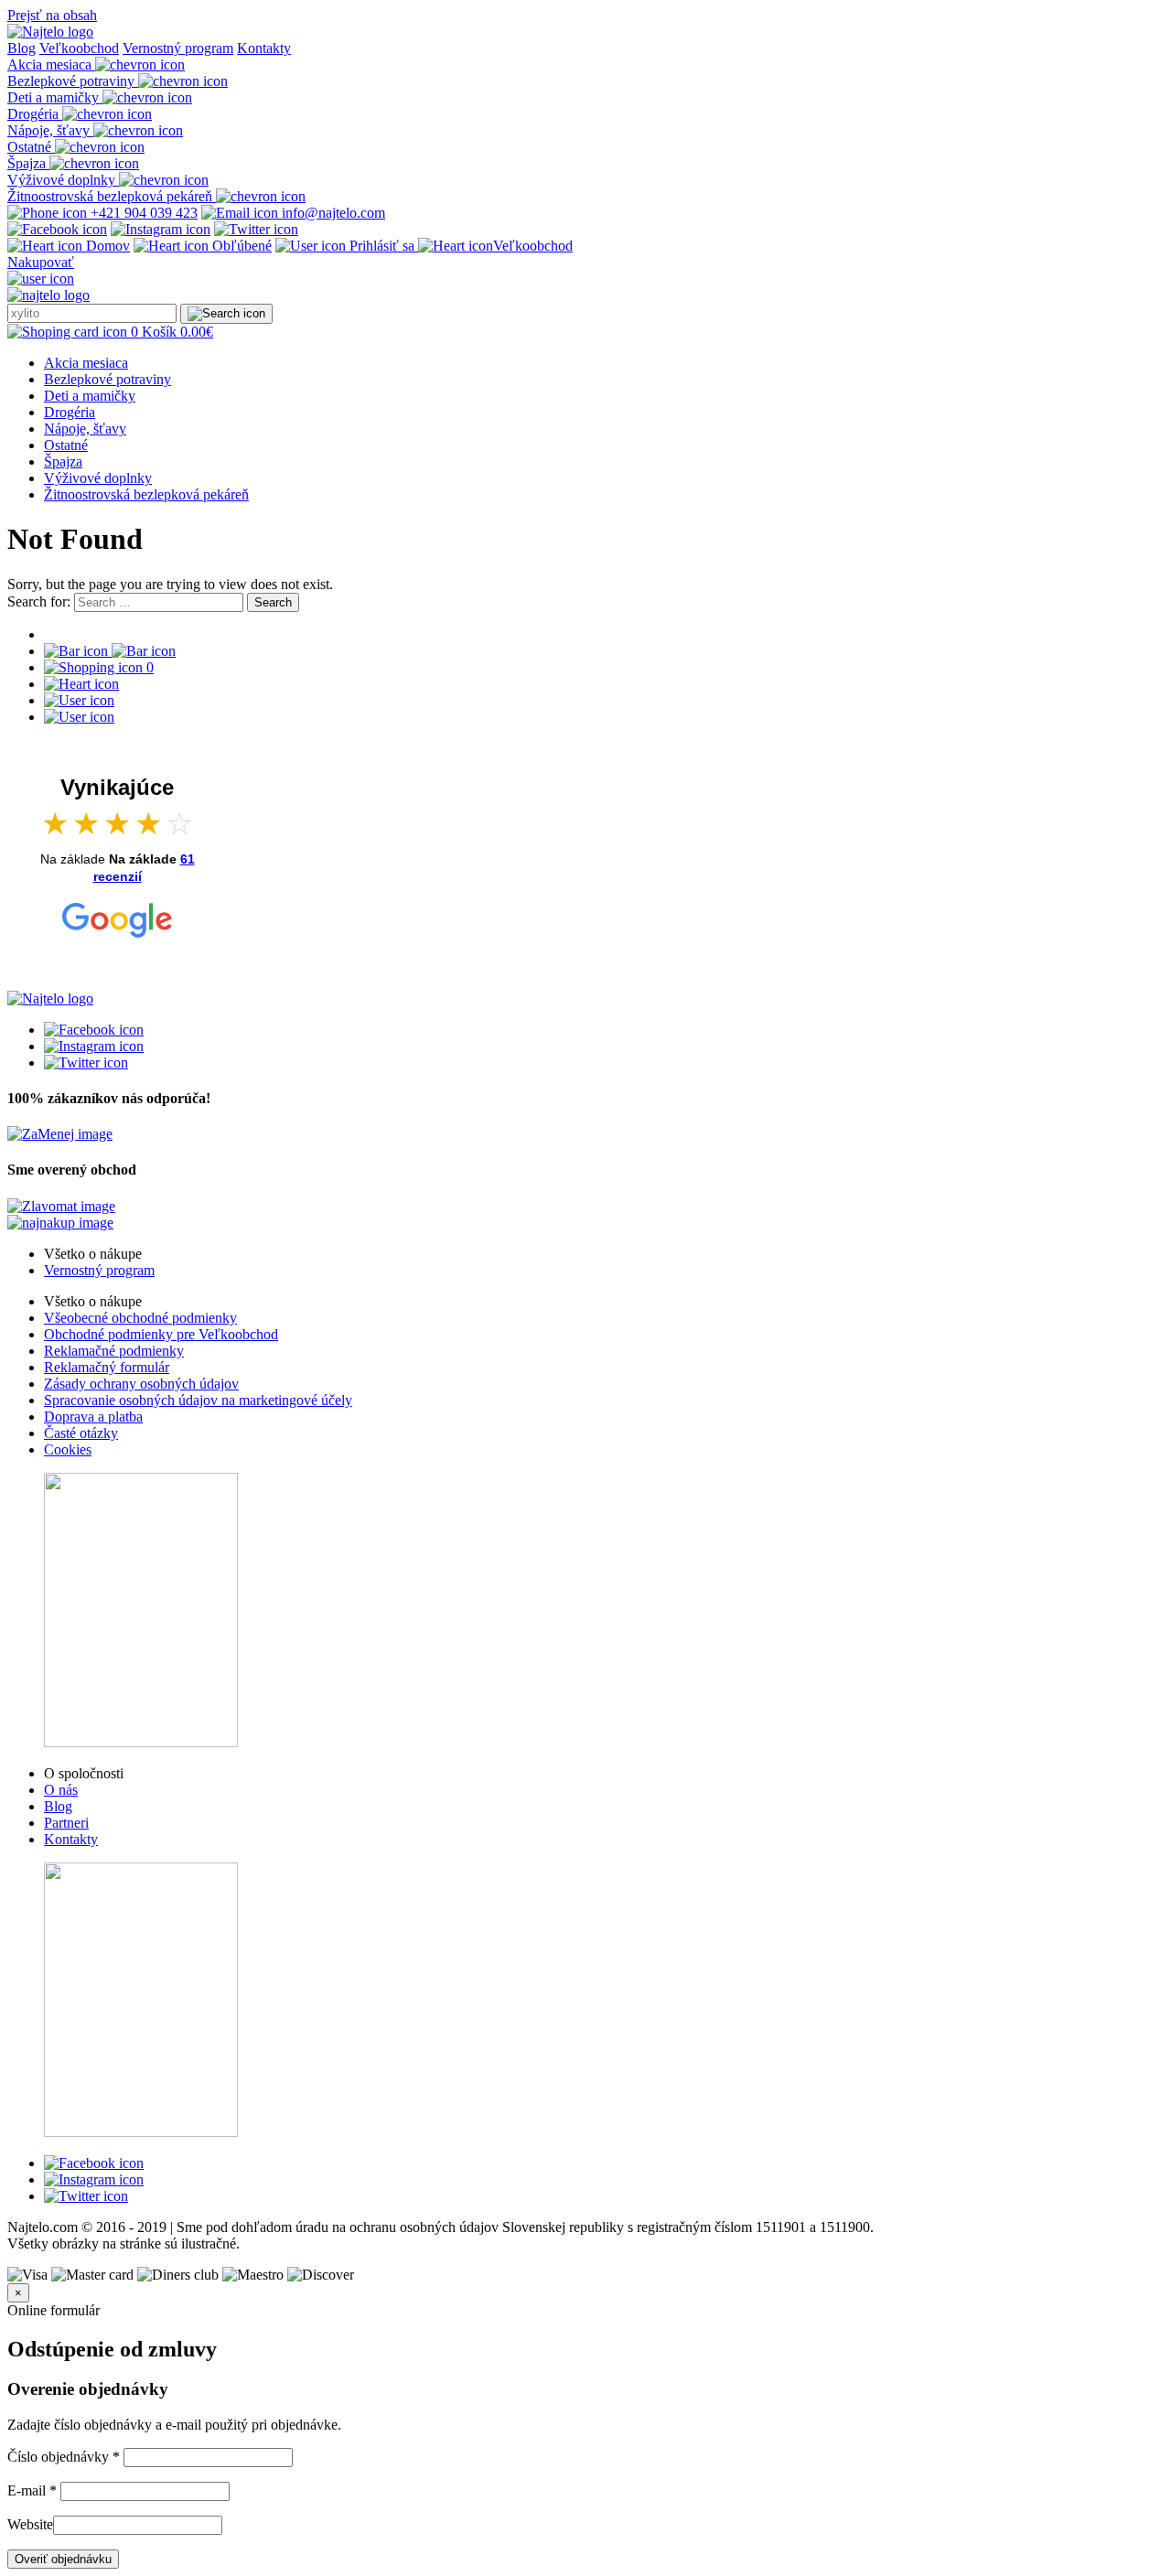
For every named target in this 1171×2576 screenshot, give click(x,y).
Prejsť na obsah (52, 15)
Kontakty (264, 48)
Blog (21, 48)
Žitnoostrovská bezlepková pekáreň (146, 494)
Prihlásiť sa (382, 246)
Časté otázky (81, 1433)
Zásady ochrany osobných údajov (141, 1384)
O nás (61, 1790)
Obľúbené (240, 246)
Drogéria (70, 412)
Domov (106, 246)
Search (273, 602)
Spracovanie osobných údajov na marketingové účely (198, 1400)
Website (30, 2524)
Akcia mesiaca (86, 363)
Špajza (63, 462)
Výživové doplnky (98, 478)
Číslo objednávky (64, 2457)
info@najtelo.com (332, 213)
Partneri (66, 1823)
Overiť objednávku (63, 2559)
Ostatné (66, 445)
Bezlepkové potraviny (107, 379)
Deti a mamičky (90, 396)
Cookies (68, 1449)
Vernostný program (178, 48)
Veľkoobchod (79, 48)
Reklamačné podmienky (114, 1351)
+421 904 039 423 (142, 213)
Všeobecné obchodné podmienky (140, 1318)
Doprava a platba (93, 1417)
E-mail (32, 2490)
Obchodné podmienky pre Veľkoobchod (161, 1334)
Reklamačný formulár (107, 1367)
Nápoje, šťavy (85, 429)
